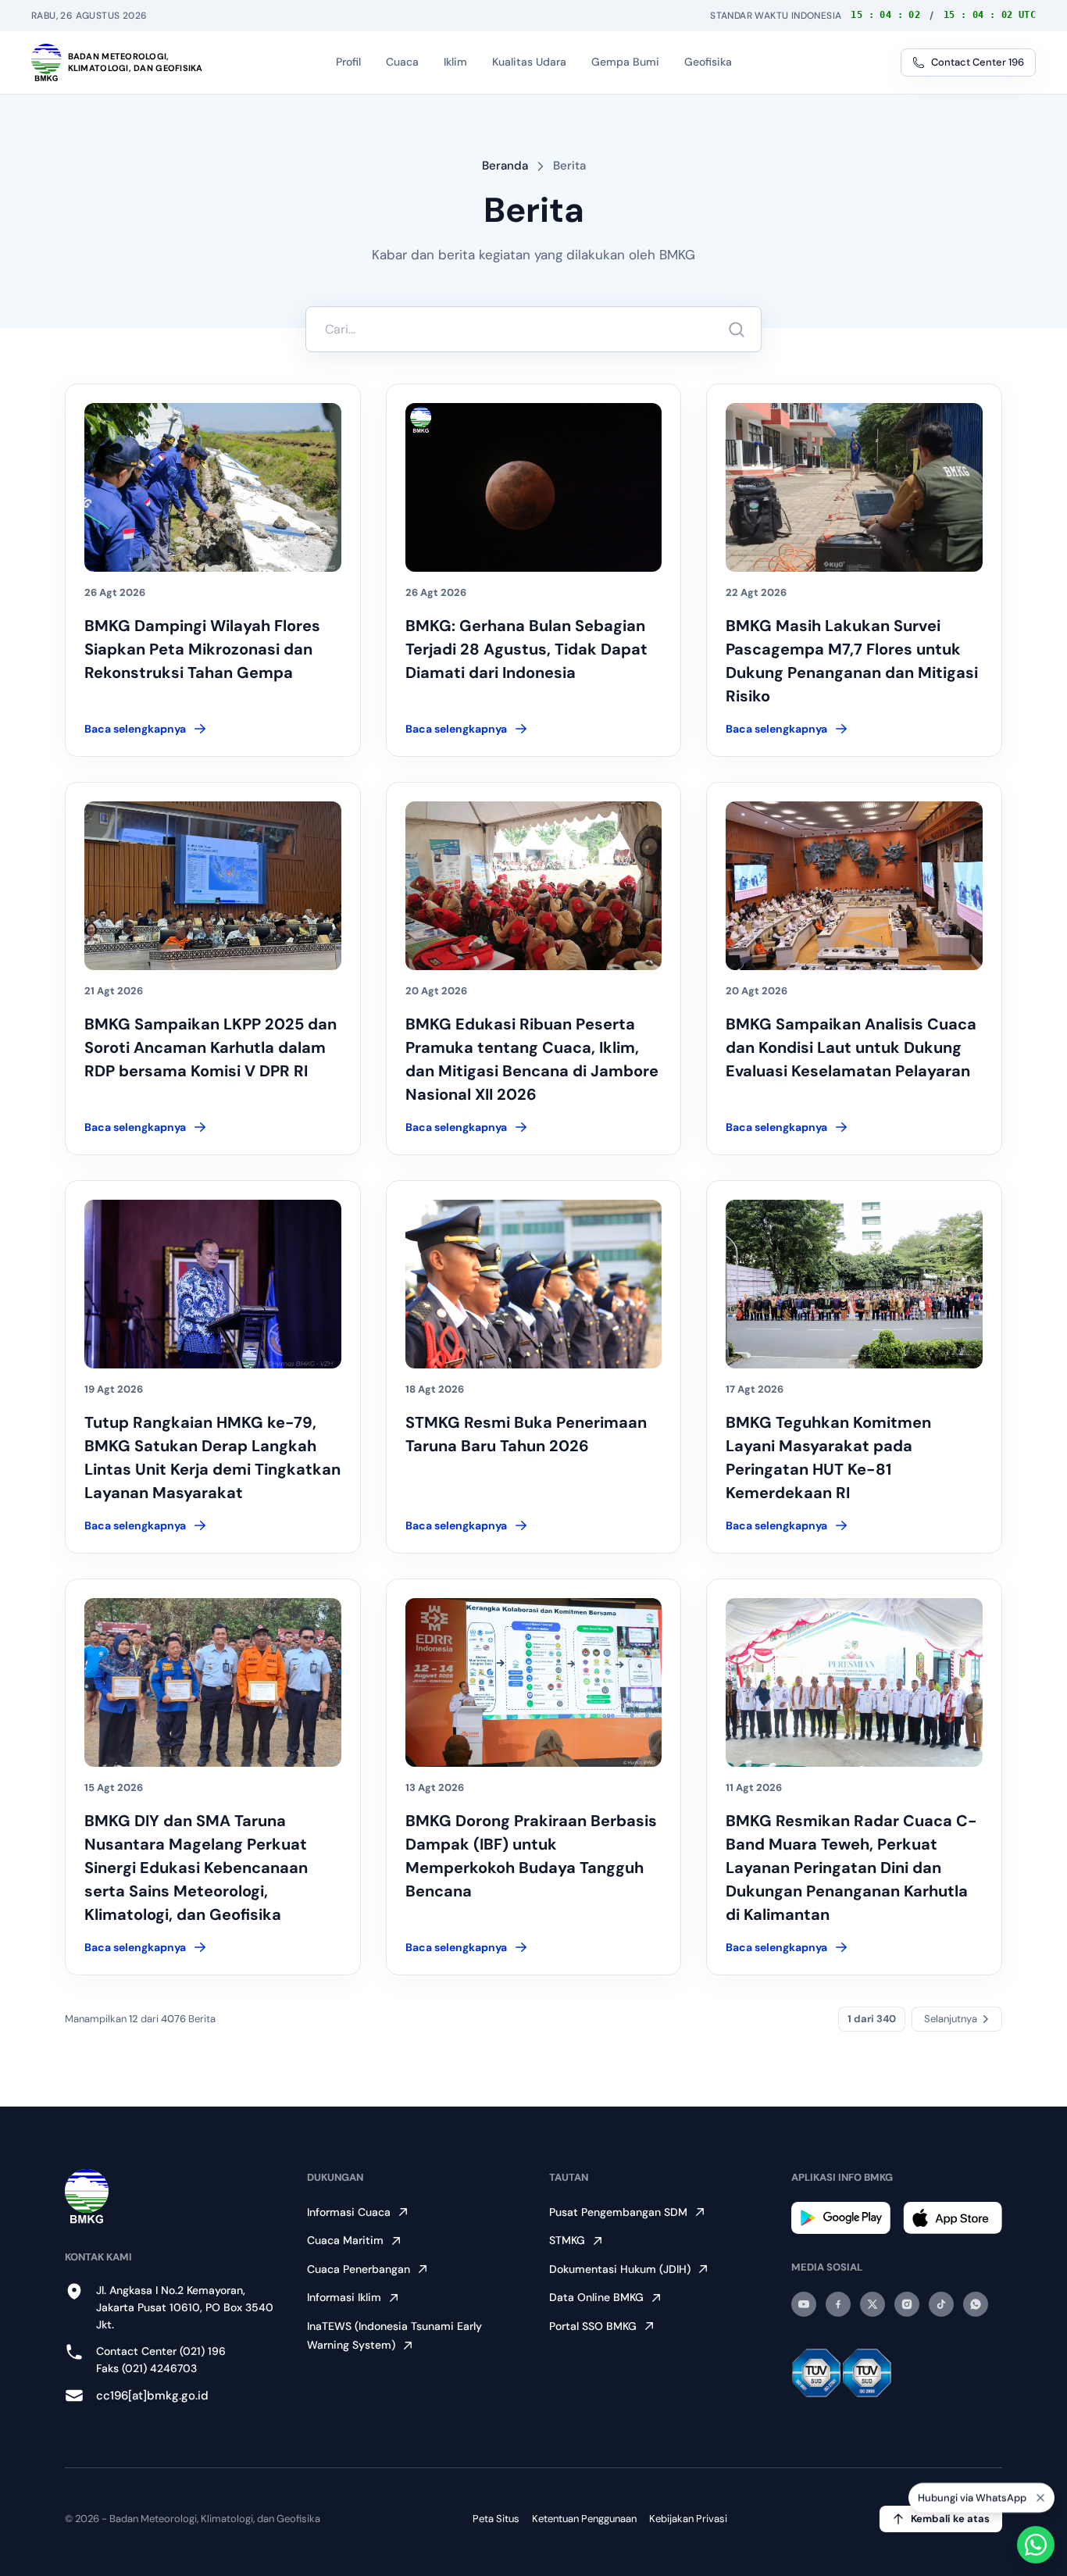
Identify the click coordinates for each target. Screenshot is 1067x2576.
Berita (569, 166)
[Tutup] (1040, 2499)
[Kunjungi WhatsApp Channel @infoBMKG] (976, 2304)
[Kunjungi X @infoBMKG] (873, 2304)
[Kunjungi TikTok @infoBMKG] (941, 2304)
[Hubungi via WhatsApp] (1036, 2545)
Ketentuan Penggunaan (584, 2519)
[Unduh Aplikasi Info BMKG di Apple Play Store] (953, 2218)
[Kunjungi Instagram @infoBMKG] (907, 2304)
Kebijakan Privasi (688, 2519)
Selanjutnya (951, 2019)
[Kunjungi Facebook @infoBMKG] (838, 2304)
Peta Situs (496, 2519)
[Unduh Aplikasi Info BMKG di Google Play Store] (841, 2218)
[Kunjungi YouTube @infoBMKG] (804, 2304)
